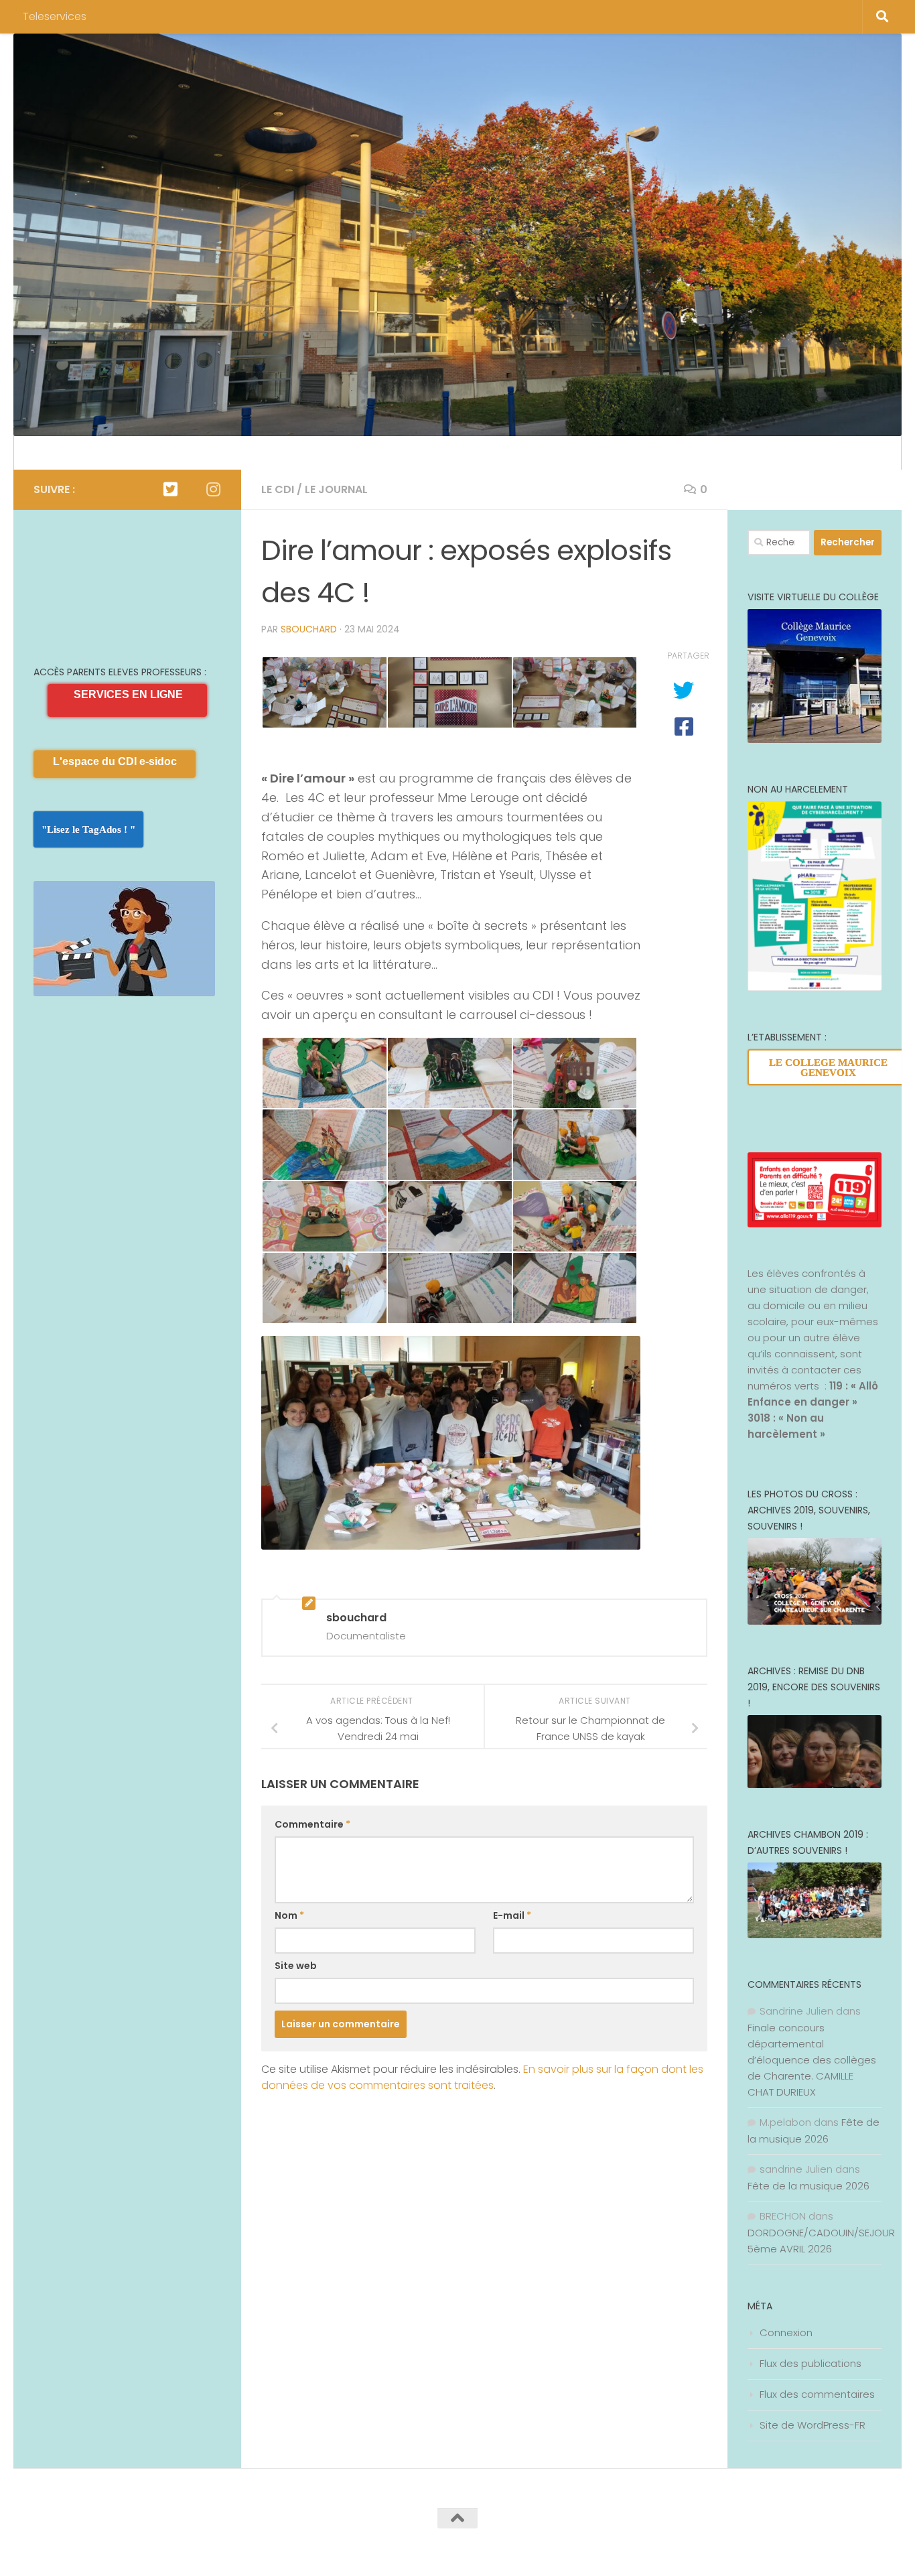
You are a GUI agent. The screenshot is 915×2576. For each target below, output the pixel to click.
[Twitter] (170, 489)
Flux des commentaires (817, 2394)
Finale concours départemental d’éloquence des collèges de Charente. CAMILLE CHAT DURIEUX (812, 2060)
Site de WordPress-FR (813, 2425)
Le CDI (278, 489)
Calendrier (60, 453)
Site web (296, 1966)
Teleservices (55, 16)
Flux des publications (811, 2363)
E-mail (512, 1915)
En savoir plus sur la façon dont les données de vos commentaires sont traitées (482, 2077)
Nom (289, 1915)
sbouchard (309, 629)
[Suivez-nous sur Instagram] (213, 489)
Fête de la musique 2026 (808, 2186)
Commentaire (312, 1824)
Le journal (336, 489)
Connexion (786, 2332)
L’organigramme (148, 453)
